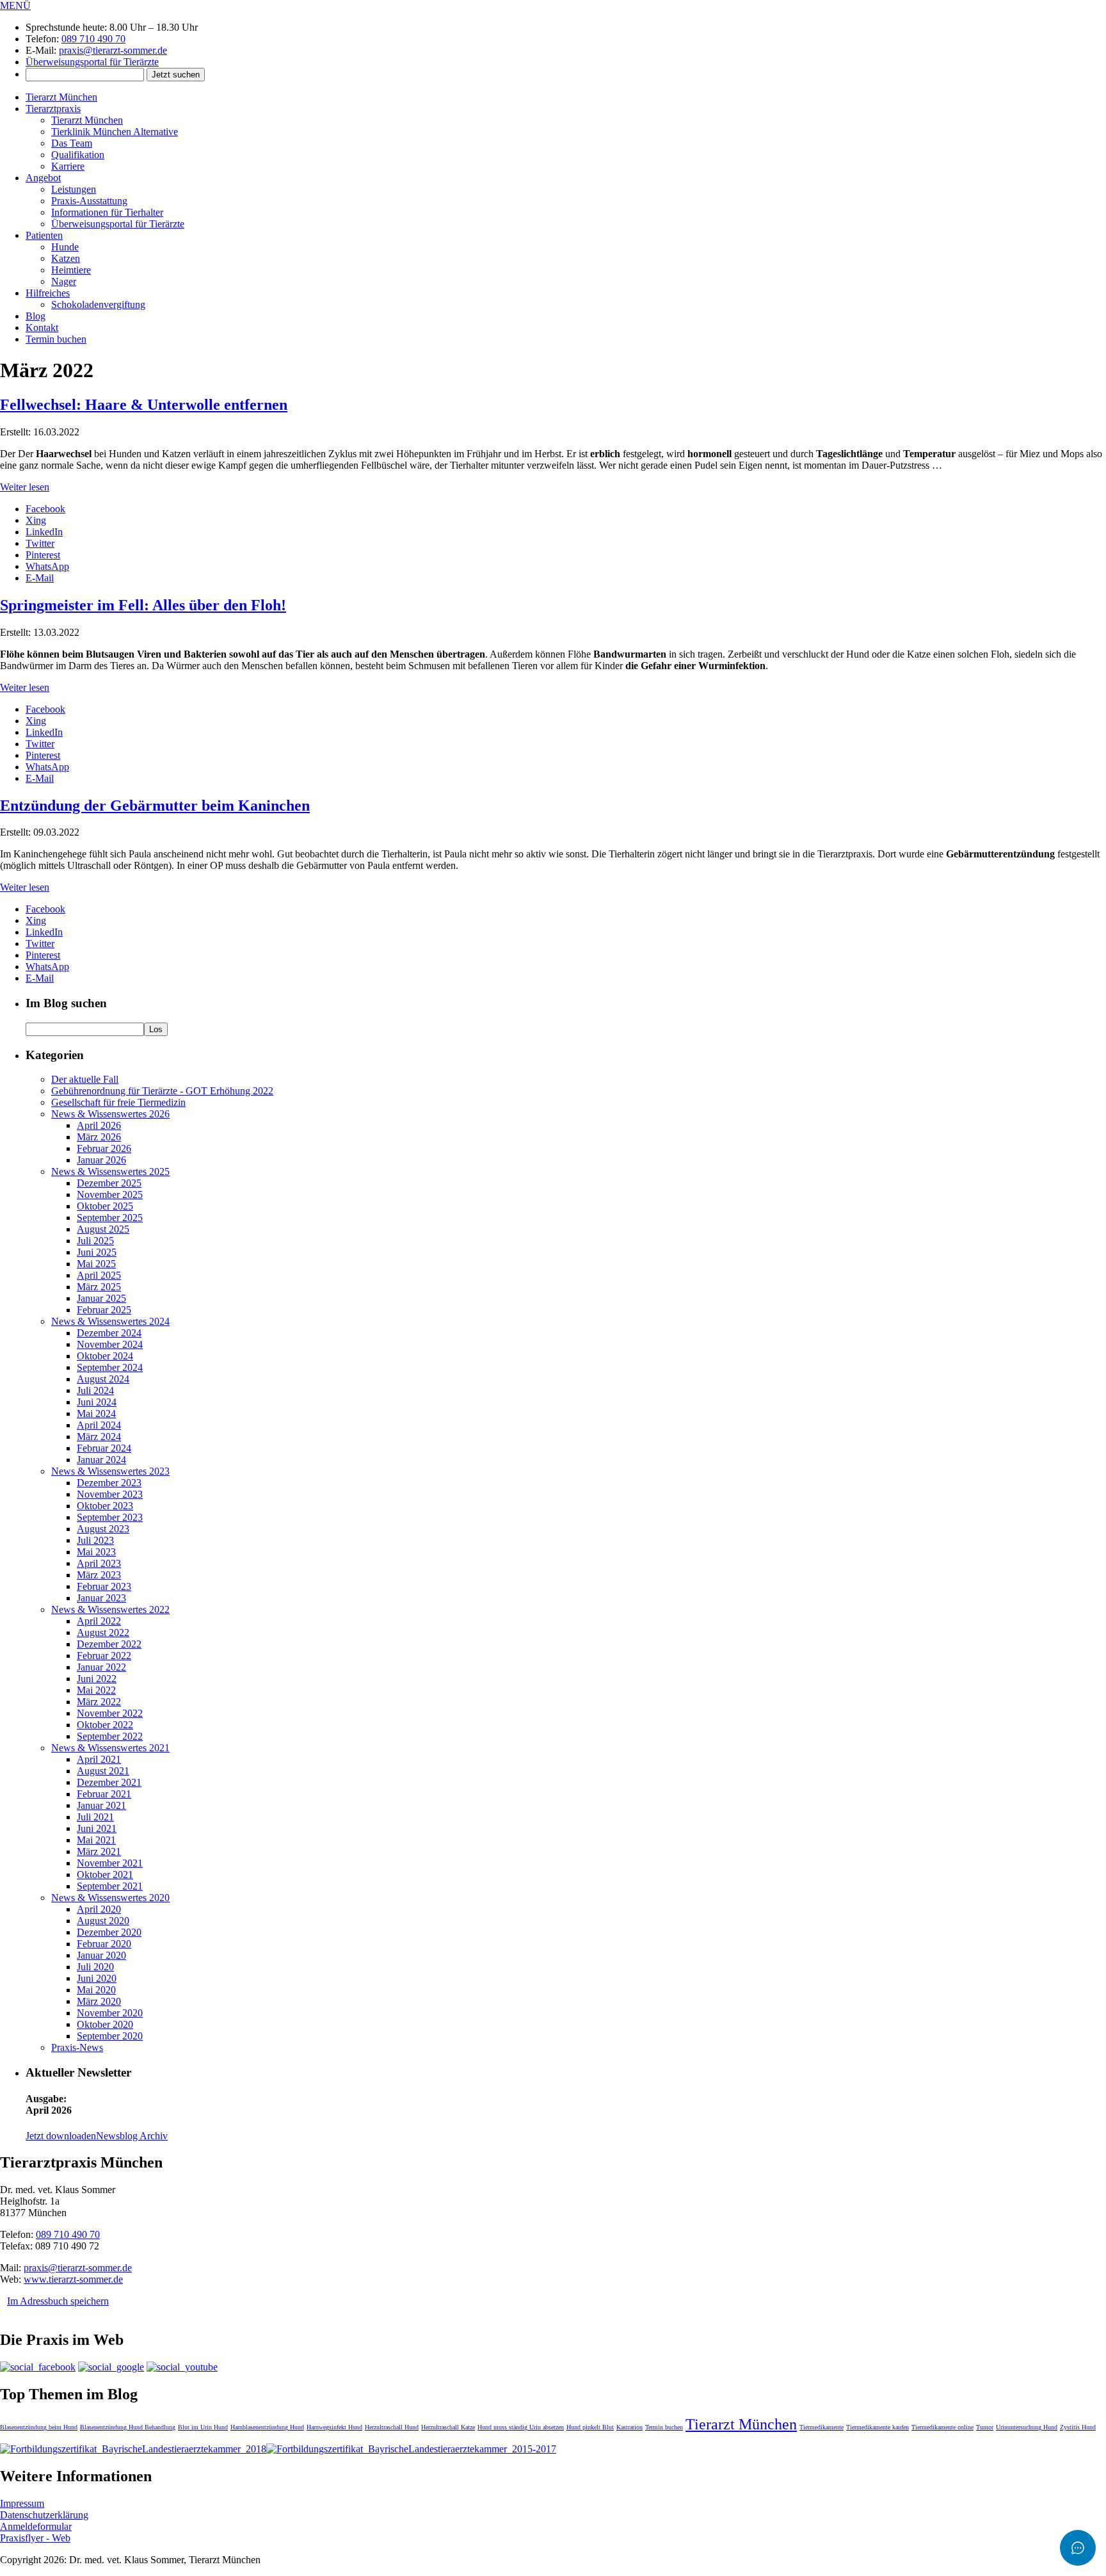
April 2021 (99, 1759)
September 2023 (110, 1517)
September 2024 (110, 1367)
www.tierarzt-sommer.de (73, 2279)
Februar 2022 (104, 1656)
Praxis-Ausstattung (89, 201)
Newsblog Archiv (132, 2136)
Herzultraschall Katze (448, 2427)
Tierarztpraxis (53, 109)
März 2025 (99, 1287)
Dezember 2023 (109, 1483)
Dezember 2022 (109, 1644)
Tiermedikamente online (942, 2427)
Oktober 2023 (105, 1506)
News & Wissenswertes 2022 (110, 1609)
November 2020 (110, 2013)
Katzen (66, 258)
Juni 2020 (97, 1978)
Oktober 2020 (105, 2024)
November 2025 (110, 1195)
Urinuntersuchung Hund (1027, 2427)
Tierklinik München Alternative (115, 132)
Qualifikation (78, 155)
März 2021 (99, 1851)
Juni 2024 (97, 1402)
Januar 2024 (101, 1460)
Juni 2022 (97, 1679)
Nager (64, 281)
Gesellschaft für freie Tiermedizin (118, 1102)
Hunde (65, 247)
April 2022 (99, 1621)
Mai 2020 (96, 1990)
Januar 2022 (101, 1667)
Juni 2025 (97, 1252)
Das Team (72, 143)
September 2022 (110, 1736)
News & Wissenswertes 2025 (110, 1171)
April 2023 (99, 1563)
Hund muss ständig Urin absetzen (521, 2427)
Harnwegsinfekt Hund (334, 2427)
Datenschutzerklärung (44, 2515)
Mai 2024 (96, 1414)
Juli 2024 (95, 1390)
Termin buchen (56, 339)
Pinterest (43, 555)
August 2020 (103, 1921)
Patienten (44, 235)
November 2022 (110, 1713)
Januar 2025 (101, 1298)
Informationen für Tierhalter (107, 212)
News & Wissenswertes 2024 (110, 1321)
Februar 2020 (104, 1944)
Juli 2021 (95, 1817)
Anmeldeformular (36, 2526)
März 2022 (99, 1702)
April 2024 (99, 1425)
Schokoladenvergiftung (98, 304)
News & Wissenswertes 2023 (110, 1471)
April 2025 (99, 1275)
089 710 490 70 (93, 39)
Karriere (68, 166)
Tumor (985, 2427)
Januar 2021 (101, 1805)
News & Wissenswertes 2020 (110, 1898)
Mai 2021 (96, 1840)
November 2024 (110, 1344)
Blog (36, 316)
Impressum (22, 2503)
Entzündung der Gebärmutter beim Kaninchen (155, 806)
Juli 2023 (95, 1540)
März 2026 (99, 1137)
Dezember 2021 (109, 1782)
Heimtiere (71, 270)
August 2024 (103, 1379)
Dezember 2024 (109, 1333)
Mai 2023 (96, 1552)
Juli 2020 (95, 1967)
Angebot (43, 178)
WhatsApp (47, 566)
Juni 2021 (97, 1828)
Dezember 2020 (109, 1932)
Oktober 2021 (105, 1875)
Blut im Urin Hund (203, 2427)
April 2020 (99, 1909)
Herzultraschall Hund (392, 2427)
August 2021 (103, 1771)
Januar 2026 (101, 1160)
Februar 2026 (104, 1148)
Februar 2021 (104, 1794)
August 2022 (103, 1632)
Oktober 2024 (105, 1356)
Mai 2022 (96, 1690)
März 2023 (99, 1575)
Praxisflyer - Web (35, 2538)
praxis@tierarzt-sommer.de (113, 50)
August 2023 (103, 1529)
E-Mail (40, 578)
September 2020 (110, 2036)
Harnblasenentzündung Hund (267, 2427)
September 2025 (110, 1218)
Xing (36, 520)
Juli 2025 (95, 1241)
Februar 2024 (104, 1448)
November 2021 (110, 1863)
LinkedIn (44, 532)
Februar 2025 (104, 1310)
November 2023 (110, 1494)
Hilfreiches (48, 293)
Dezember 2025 (109, 1183)
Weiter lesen (25, 487)
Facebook (45, 509)
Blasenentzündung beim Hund (39, 2427)
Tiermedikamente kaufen (878, 2427)
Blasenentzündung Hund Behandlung (128, 2427)
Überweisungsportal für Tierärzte (92, 62)
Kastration (629, 2427)
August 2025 (103, 1229)
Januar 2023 (101, 1598)
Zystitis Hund (1078, 2427)
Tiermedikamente (821, 2427)
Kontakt (42, 328)
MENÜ (15, 5)
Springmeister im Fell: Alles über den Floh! (143, 605)
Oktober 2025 (105, 1206)
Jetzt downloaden (61, 2136)
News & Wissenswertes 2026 (110, 1114)
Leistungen (74, 189)
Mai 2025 (96, 1264)
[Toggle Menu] (1078, 2548)
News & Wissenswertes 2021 (110, 1748)
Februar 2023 (104, 1586)
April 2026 (99, 1125)
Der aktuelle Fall (85, 1079)
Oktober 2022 (105, 1725)
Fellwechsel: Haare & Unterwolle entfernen (144, 405)
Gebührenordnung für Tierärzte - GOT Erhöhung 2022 (162, 1091)
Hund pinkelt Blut (590, 2427)
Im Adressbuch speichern (58, 2301)
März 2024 (99, 1437)
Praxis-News (77, 2047)
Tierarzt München (61, 97)
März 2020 (99, 2001)
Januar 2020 (101, 1955)
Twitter (40, 543)
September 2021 (110, 1886)
